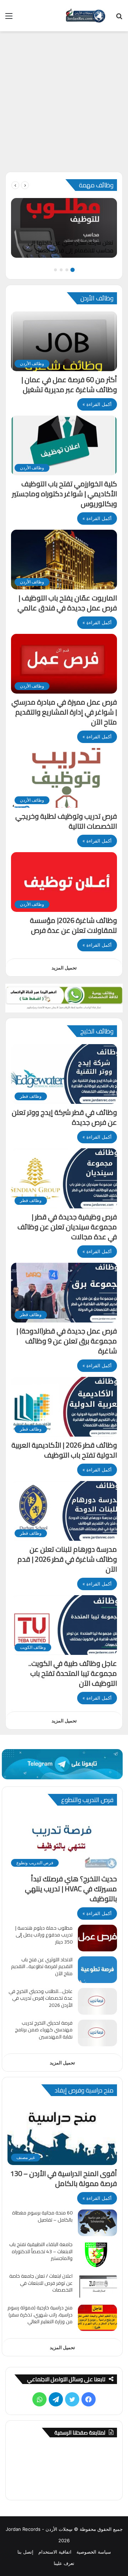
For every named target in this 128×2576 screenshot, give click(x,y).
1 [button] (73, 270)
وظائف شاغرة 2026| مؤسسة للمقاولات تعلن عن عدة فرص (73, 925)
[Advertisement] (64, 104)
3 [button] (61, 270)
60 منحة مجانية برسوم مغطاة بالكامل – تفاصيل (42, 2216)
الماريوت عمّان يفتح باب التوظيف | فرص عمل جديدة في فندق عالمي (67, 603)
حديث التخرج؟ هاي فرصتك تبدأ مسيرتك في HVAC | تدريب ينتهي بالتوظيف (71, 1889)
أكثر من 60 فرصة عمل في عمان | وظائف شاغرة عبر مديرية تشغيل (69, 384)
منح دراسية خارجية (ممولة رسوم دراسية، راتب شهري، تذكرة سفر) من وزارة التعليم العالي (40, 2315)
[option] (64, 228)
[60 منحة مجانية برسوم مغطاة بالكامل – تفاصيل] (97, 2223)
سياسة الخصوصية (94, 2552)
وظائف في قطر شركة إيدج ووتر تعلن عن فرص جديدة (64, 1117)
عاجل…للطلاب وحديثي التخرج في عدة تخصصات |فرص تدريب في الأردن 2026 (41, 1998)
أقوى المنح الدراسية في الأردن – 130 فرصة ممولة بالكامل (64, 2178)
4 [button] (55, 270)
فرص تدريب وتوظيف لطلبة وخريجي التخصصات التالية (66, 821)
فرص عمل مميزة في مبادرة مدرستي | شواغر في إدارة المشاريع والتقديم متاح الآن (64, 712)
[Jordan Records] (85, 16)
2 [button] (67, 270)
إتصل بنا (25, 2552)
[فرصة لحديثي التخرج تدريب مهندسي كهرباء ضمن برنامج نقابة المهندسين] (97, 2033)
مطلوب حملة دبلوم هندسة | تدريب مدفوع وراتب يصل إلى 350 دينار (44, 1935)
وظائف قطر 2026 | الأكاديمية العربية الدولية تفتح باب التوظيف (64, 1450)
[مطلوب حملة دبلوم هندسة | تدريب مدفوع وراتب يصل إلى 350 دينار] (97, 1938)
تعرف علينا (64, 2563)
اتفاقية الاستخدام (55, 2552)
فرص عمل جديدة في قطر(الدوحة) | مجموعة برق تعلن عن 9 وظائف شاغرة (67, 1341)
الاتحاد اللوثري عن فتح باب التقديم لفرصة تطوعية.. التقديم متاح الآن (42, 1966)
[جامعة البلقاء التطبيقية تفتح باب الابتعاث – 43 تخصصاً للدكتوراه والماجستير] (97, 2254)
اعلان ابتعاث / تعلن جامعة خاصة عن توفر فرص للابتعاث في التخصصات (41, 2283)
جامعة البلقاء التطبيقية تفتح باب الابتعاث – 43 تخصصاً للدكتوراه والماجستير (41, 2251)
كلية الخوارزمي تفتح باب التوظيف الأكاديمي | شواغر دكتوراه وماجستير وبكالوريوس (65, 494)
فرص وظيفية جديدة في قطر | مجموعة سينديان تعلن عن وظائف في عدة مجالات (67, 1227)
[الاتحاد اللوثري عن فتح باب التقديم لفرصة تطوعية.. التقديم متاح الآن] (97, 1970)
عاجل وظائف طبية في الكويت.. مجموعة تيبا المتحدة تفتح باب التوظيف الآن (73, 1673)
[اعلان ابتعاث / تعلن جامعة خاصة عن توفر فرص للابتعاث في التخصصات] (97, 2286)
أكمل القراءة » (97, 404)
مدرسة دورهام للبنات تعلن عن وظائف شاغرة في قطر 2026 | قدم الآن (67, 1559)
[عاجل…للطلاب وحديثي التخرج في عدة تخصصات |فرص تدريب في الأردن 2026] (97, 2001)
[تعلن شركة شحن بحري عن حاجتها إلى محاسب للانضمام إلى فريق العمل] (64, 228)
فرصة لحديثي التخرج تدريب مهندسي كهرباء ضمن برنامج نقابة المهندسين (44, 2030)
